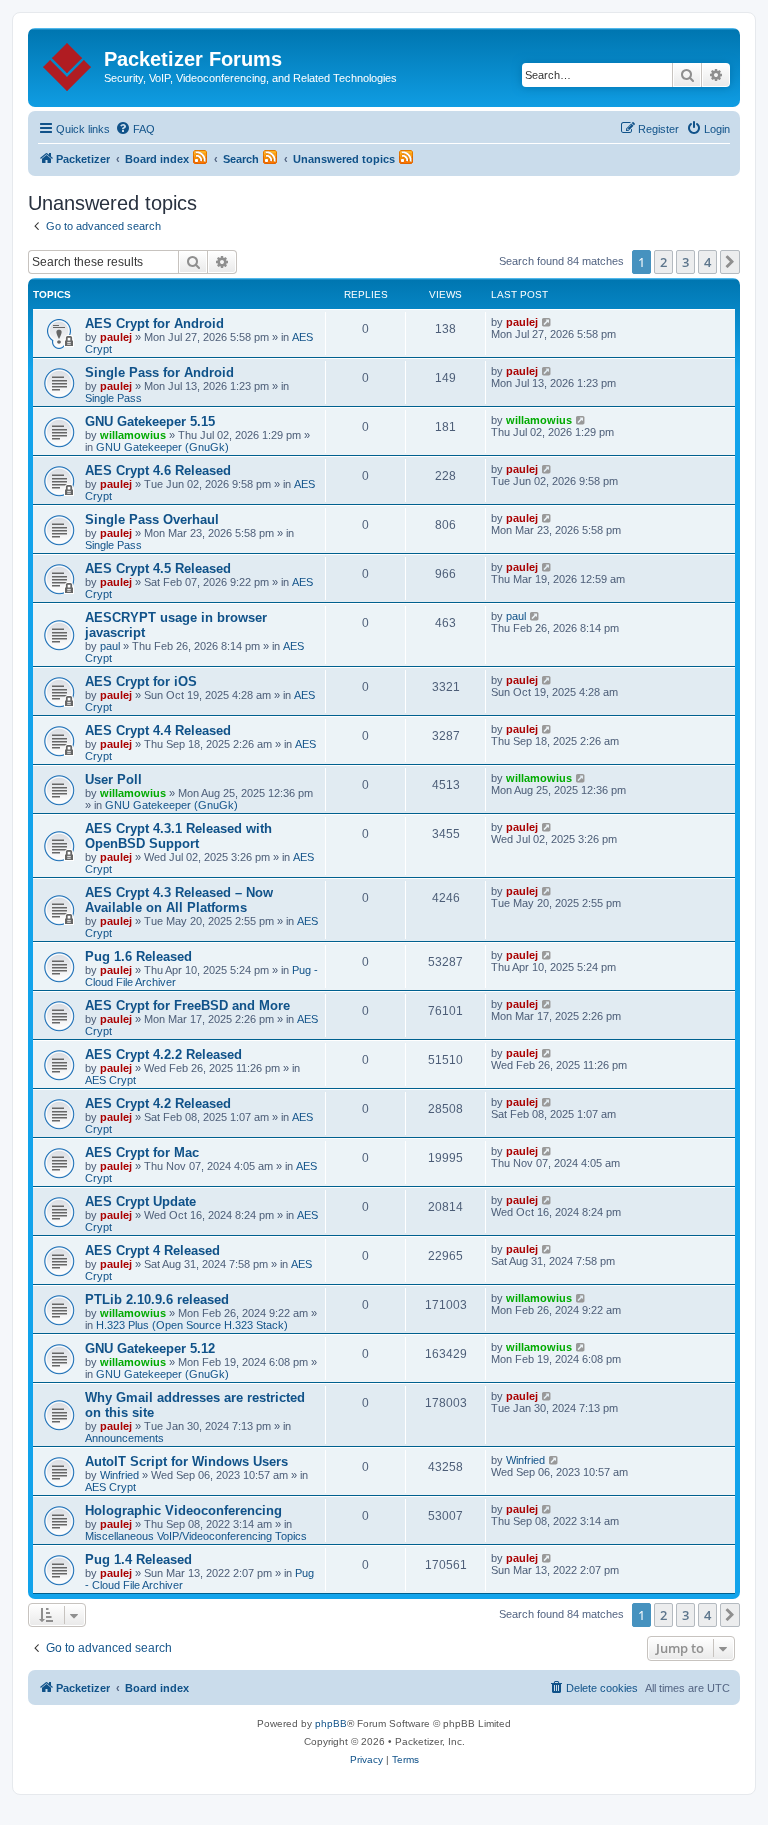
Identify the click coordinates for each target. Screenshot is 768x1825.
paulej (116, 337)
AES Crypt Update (140, 1201)
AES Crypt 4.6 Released (158, 470)
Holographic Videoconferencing (183, 1510)
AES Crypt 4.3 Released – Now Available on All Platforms (179, 900)
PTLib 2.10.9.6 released (157, 1299)
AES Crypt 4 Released (152, 1250)
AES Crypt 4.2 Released (158, 1103)
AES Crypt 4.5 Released (158, 568)
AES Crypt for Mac (142, 1152)
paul (110, 646)
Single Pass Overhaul (152, 519)
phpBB (331, 1723)
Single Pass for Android (159, 372)
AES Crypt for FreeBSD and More (187, 1005)
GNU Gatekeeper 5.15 (150, 421)
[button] (730, 262)
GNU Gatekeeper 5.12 (150, 1348)
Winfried (119, 1475)
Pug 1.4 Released (138, 1559)
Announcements (124, 1438)
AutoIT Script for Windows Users (186, 1461)
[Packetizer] (68, 63)
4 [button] (707, 262)
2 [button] (663, 262)
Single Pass (113, 398)
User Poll (113, 779)
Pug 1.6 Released (138, 956)
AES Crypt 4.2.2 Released (163, 1054)
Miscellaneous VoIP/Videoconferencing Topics (196, 1536)
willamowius (133, 435)
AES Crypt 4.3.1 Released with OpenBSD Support (178, 836)
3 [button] (685, 262)
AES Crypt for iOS (141, 681)
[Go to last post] (547, 322)
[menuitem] (135, 129)
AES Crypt (110, 1080)
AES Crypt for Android (154, 323)
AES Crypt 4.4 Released (158, 730)
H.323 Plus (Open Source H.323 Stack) (192, 1325)
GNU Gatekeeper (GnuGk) (162, 447)
